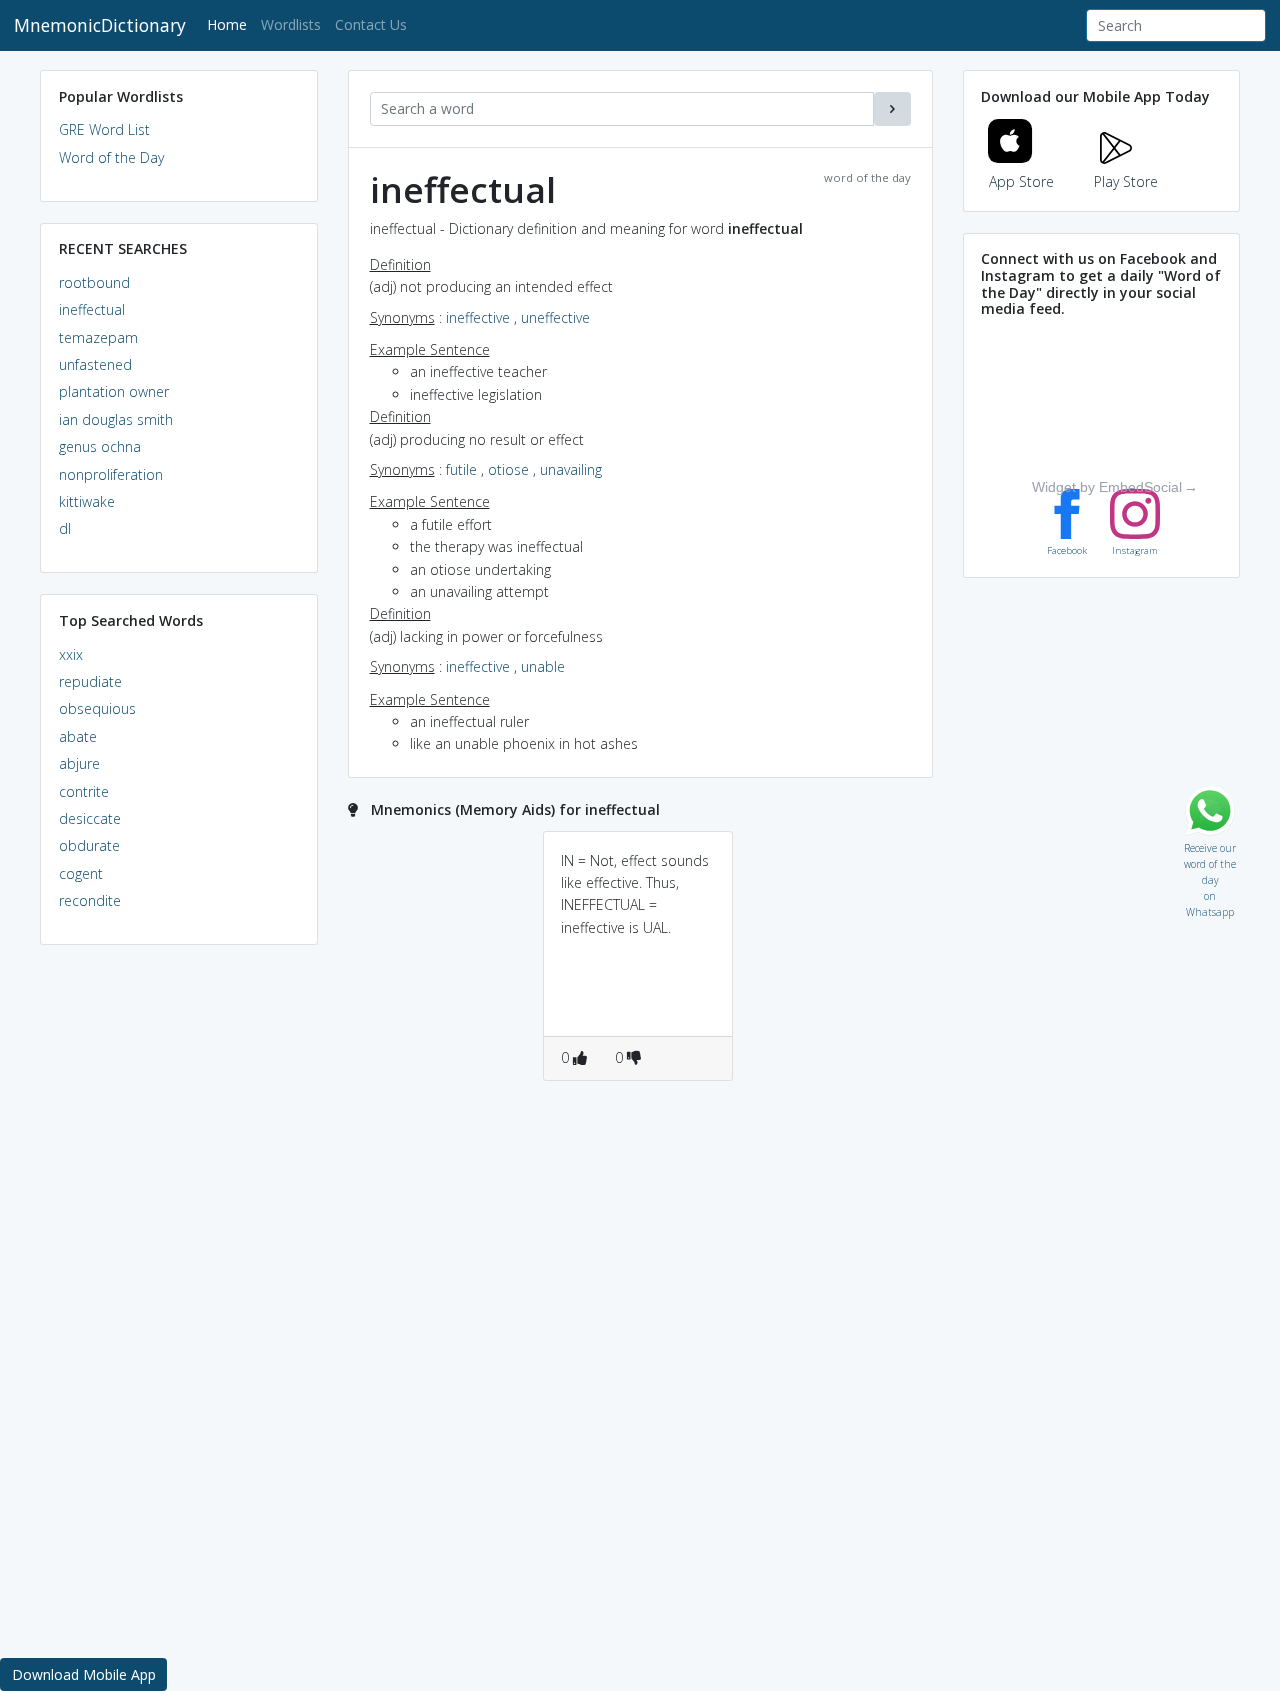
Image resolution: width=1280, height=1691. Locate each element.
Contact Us (371, 24)
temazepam (98, 337)
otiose (508, 469)
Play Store (1126, 181)
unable (543, 666)
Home (230, 24)
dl (65, 528)
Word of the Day (111, 157)
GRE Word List (104, 129)
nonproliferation (111, 474)
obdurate (89, 845)
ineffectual (92, 309)
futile (461, 469)
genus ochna (100, 446)
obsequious (97, 708)
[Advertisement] (179, 1266)
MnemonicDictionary (100, 25)
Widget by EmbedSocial (1107, 487)
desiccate (90, 818)
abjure (79, 763)
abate (78, 736)
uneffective (555, 317)
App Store (1021, 181)
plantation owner (114, 391)
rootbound (94, 282)
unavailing (571, 469)
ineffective (478, 317)
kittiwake (87, 501)
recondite (90, 900)
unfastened (95, 364)
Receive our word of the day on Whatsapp (1210, 843)
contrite (84, 791)
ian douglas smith (116, 419)
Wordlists (291, 24)
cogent (81, 873)
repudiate (90, 681)
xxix (71, 654)
